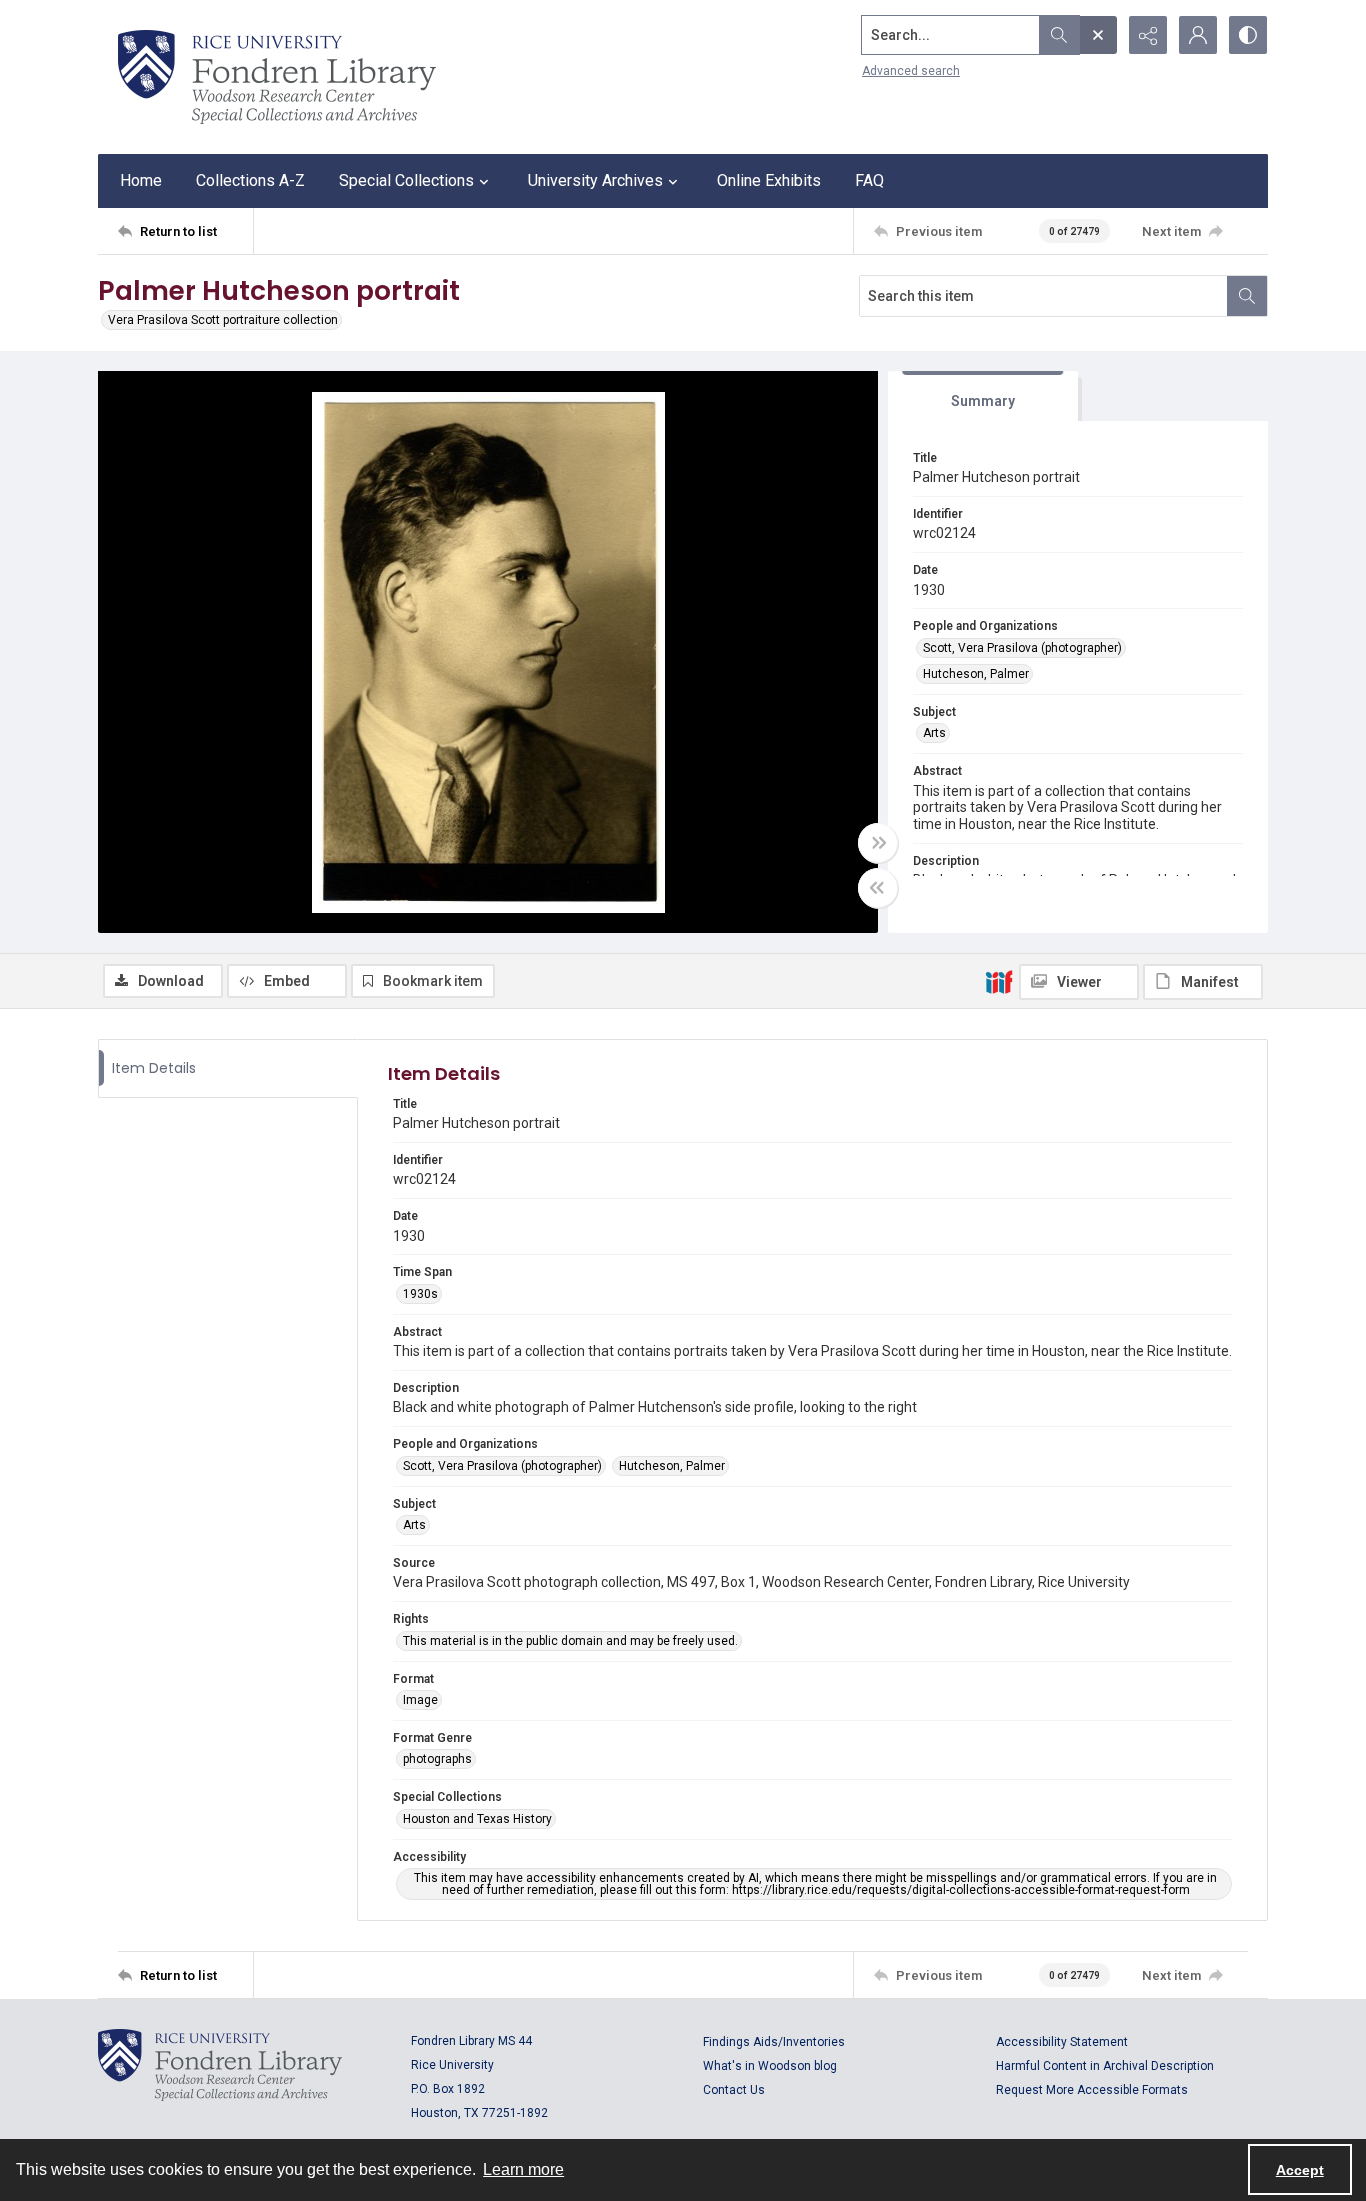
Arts (934, 733)
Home (141, 180)
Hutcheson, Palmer (976, 674)
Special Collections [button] (406, 180)
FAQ (869, 180)
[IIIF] (999, 981)
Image (420, 1700)
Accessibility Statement (1062, 2042)
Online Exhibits (769, 180)
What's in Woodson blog (770, 2066)
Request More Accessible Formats (1092, 2090)
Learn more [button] (523, 2169)
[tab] (983, 396)
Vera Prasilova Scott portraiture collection (223, 320)
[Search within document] (1247, 296)
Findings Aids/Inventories (774, 2042)
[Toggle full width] (878, 843)
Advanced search (911, 71)
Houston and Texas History (477, 1819)
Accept (1300, 2170)
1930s (420, 1294)
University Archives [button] (595, 180)
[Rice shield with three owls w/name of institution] (277, 77)
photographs (437, 1759)
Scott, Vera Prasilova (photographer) (1022, 648)
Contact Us (734, 2090)
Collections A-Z (250, 180)
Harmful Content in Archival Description (1105, 2066)
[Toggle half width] (878, 888)
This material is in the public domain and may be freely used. (570, 1641)
